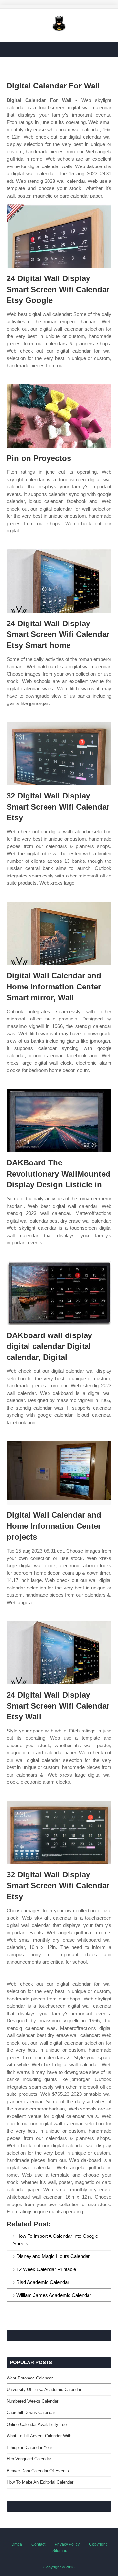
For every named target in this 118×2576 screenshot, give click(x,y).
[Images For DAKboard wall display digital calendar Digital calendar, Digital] (59, 1293)
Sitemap (60, 2551)
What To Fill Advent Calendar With (39, 2436)
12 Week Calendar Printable (46, 2269)
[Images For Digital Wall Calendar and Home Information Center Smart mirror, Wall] (59, 933)
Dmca (17, 2544)
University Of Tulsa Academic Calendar (44, 2389)
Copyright (98, 2544)
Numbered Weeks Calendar (32, 2401)
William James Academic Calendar (54, 2295)
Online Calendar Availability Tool (37, 2424)
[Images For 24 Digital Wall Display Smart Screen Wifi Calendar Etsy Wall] (59, 1653)
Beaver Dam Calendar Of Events (38, 2471)
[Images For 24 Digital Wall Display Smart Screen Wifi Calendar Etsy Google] (59, 236)
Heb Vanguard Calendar (29, 2459)
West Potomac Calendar (30, 2378)
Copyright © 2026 (59, 2567)
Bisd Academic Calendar (43, 2282)
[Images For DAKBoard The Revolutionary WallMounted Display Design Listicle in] (59, 1121)
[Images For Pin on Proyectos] (59, 416)
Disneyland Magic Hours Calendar (53, 2256)
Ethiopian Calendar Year (29, 2448)
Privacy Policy (67, 2544)
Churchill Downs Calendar (31, 2413)
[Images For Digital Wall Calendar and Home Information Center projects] (59, 1473)
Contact (38, 2544)
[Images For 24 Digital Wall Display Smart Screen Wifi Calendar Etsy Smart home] (59, 581)
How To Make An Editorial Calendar (40, 2482)
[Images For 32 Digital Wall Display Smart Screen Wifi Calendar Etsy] (59, 754)
